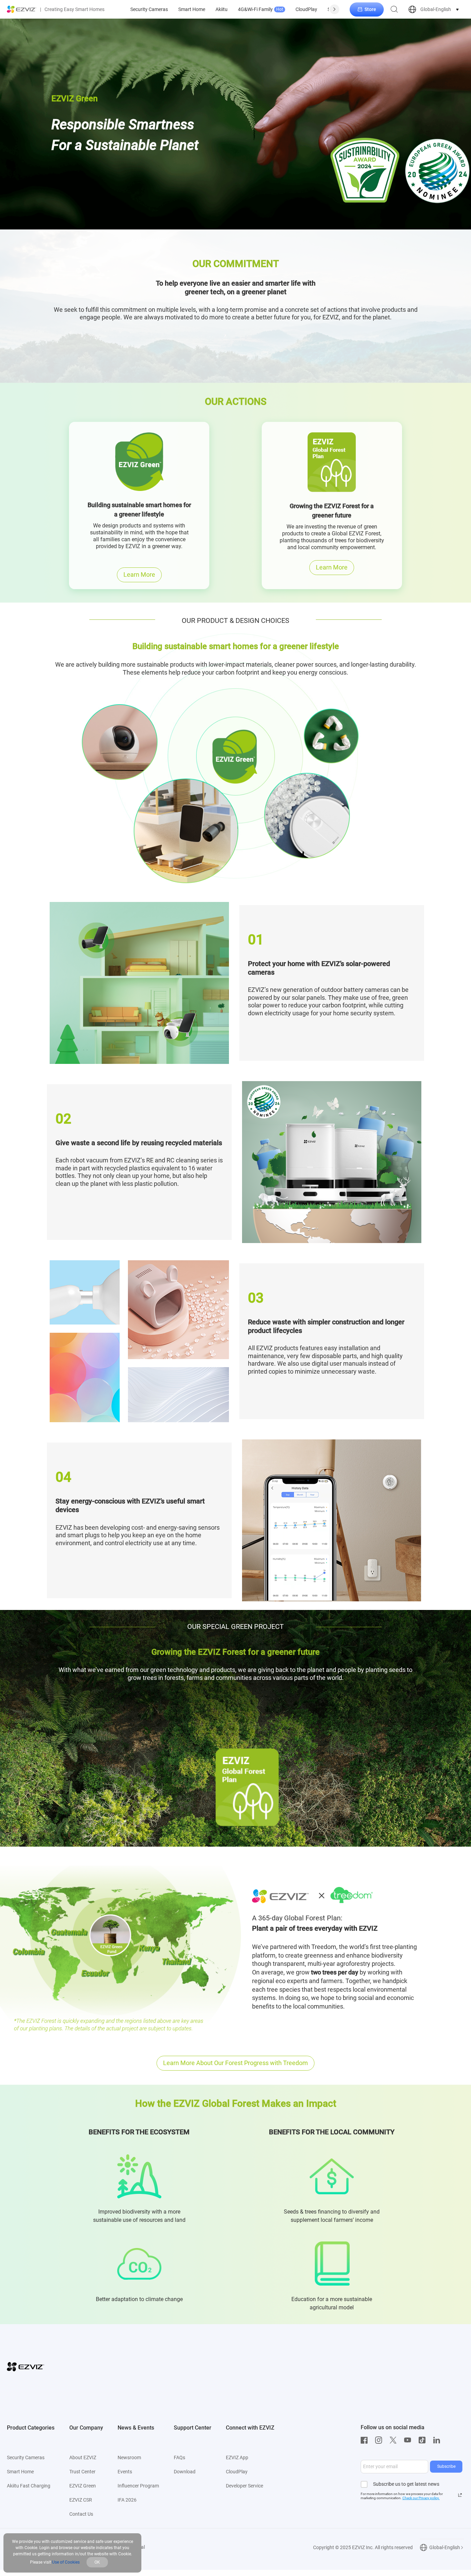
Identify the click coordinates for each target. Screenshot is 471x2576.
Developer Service (244, 2486)
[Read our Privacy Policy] (460, 2495)
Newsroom (129, 2457)
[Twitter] (395, 2440)
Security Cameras (149, 9)
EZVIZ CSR (81, 2500)
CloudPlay (306, 9)
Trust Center (82, 2472)
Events (125, 2472)
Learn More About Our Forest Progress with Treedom (235, 2063)
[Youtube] (409, 2440)
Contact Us (81, 2514)
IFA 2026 (127, 2500)
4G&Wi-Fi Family (260, 9)
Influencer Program (138, 2486)
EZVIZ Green (83, 2486)
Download (185, 2472)
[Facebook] (366, 2440)
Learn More (139, 574)
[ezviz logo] (22, 9)
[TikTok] (424, 2440)
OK (97, 2562)
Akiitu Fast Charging (29, 2486)
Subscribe (446, 2466)
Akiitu (222, 9)
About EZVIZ (83, 2457)
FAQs (179, 2457)
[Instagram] (380, 2440)
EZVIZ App (237, 2457)
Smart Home (192, 9)
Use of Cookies (66, 2562)
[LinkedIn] (438, 2440)
